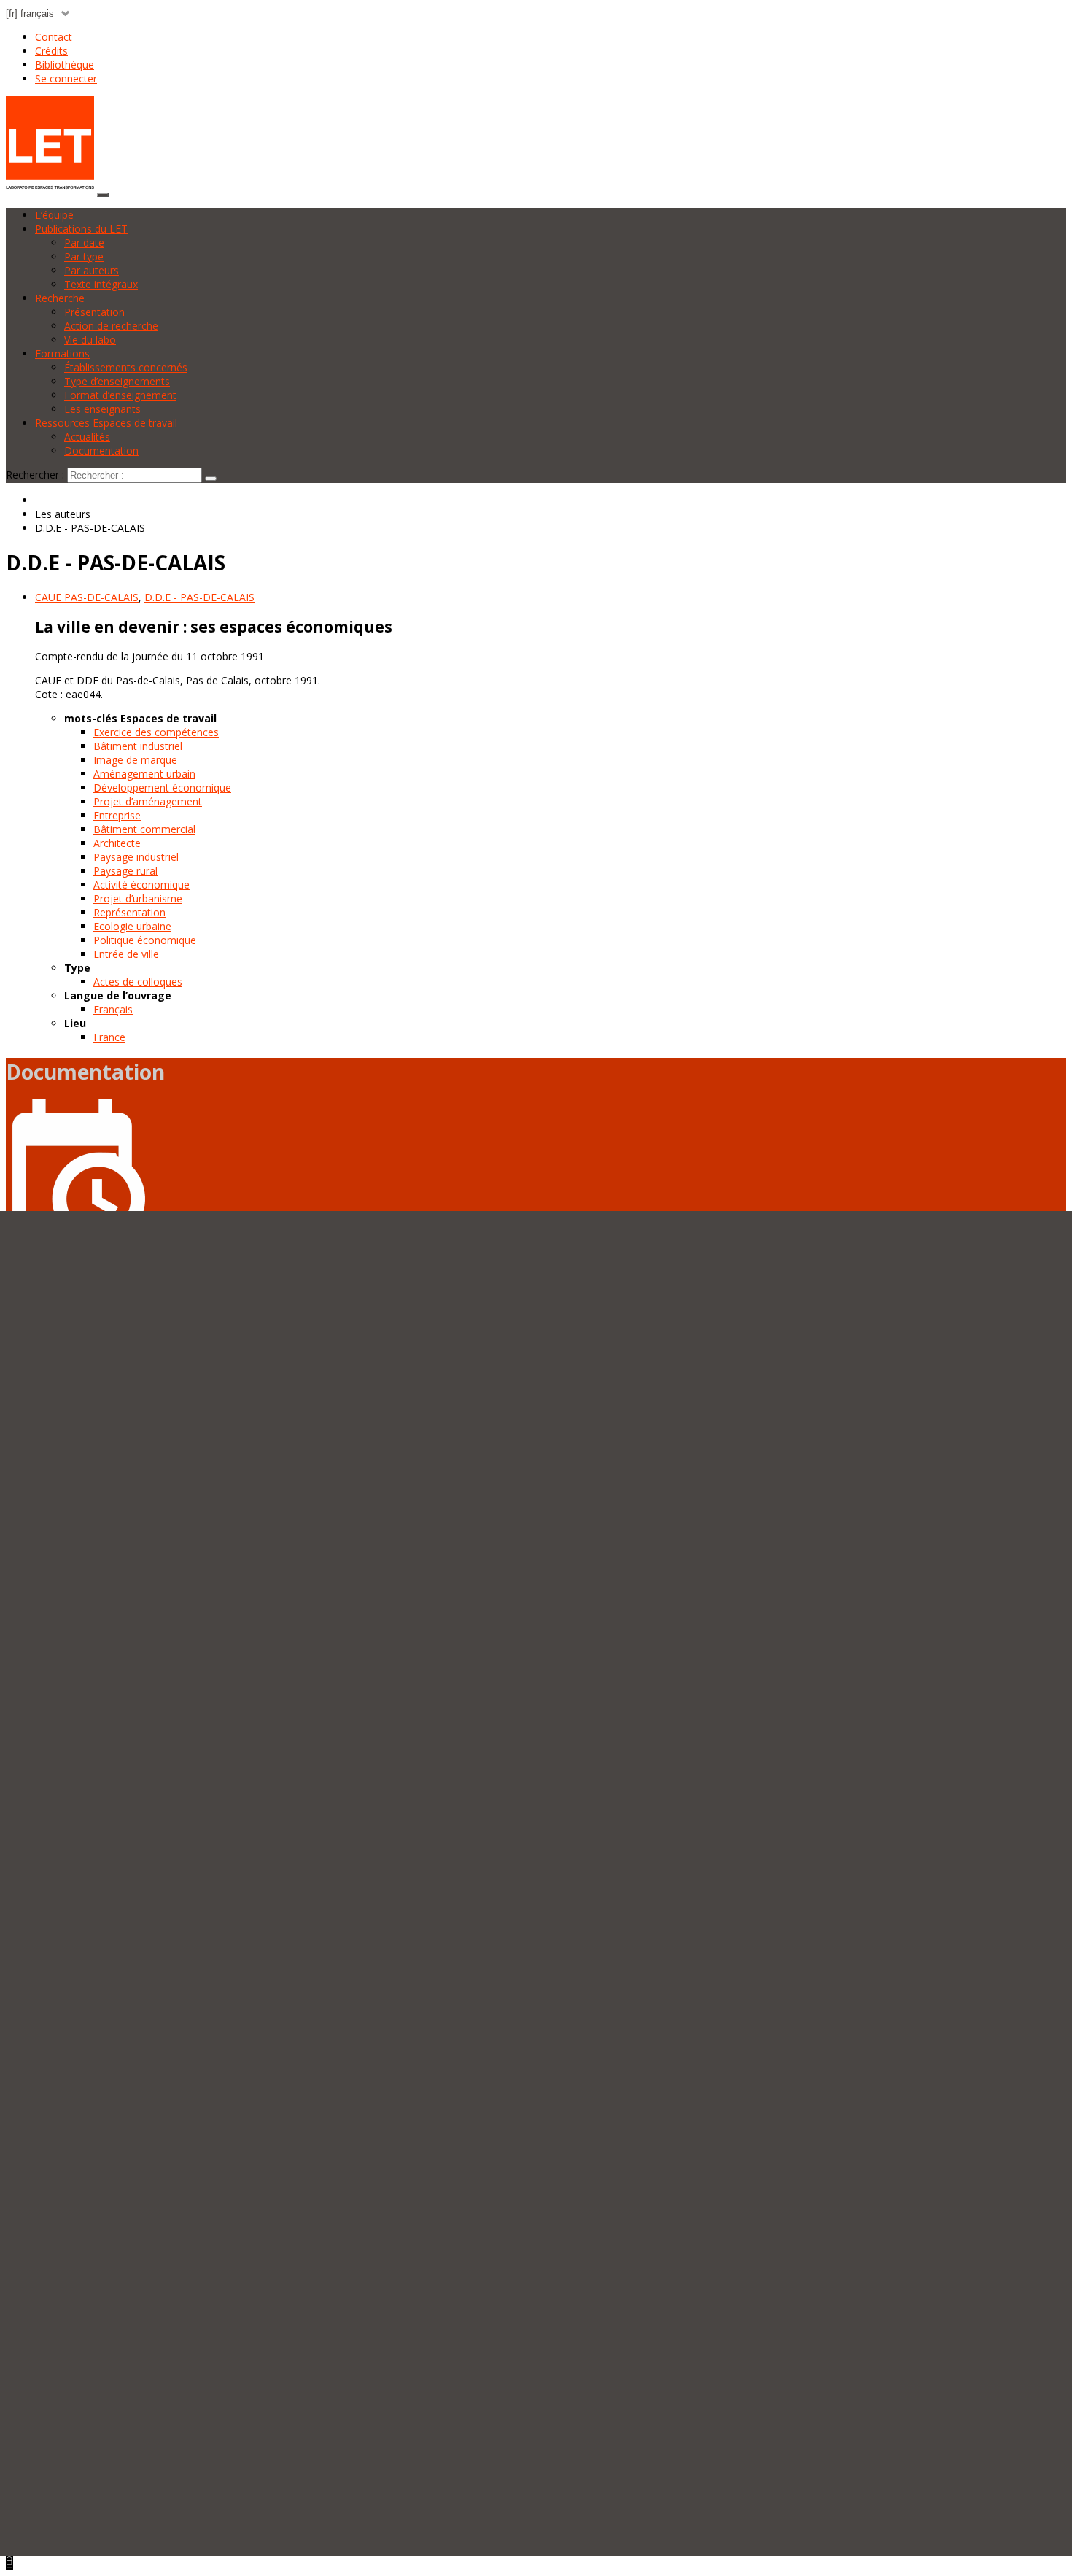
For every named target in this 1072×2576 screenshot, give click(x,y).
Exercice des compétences (156, 732)
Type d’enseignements (117, 381)
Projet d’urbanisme (138, 898)
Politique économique (145, 940)
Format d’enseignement (120, 395)
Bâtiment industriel (138, 746)
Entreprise (117, 815)
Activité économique (141, 885)
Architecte (117, 843)
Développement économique (162, 788)
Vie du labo (90, 340)
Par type (84, 256)
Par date (84, 243)
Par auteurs (92, 270)
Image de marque (135, 760)
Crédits (51, 51)
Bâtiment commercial (144, 829)
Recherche (60, 298)
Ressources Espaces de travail (106, 423)
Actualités (87, 437)
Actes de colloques (138, 982)
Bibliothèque (65, 65)
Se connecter (66, 78)
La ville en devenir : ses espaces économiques (214, 627)
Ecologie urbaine (132, 926)
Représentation (129, 912)
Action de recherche (111, 326)
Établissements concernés (126, 367)
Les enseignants (102, 409)
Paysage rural (125, 871)
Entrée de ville (126, 954)
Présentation (94, 312)
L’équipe (54, 215)
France (109, 1037)
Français (113, 1009)
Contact (54, 37)
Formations (62, 353)
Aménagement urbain (144, 774)
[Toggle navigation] (103, 195)
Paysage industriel (136, 857)
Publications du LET (81, 229)
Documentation (101, 450)
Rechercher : (35, 475)
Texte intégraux (101, 284)
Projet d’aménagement (148, 801)
